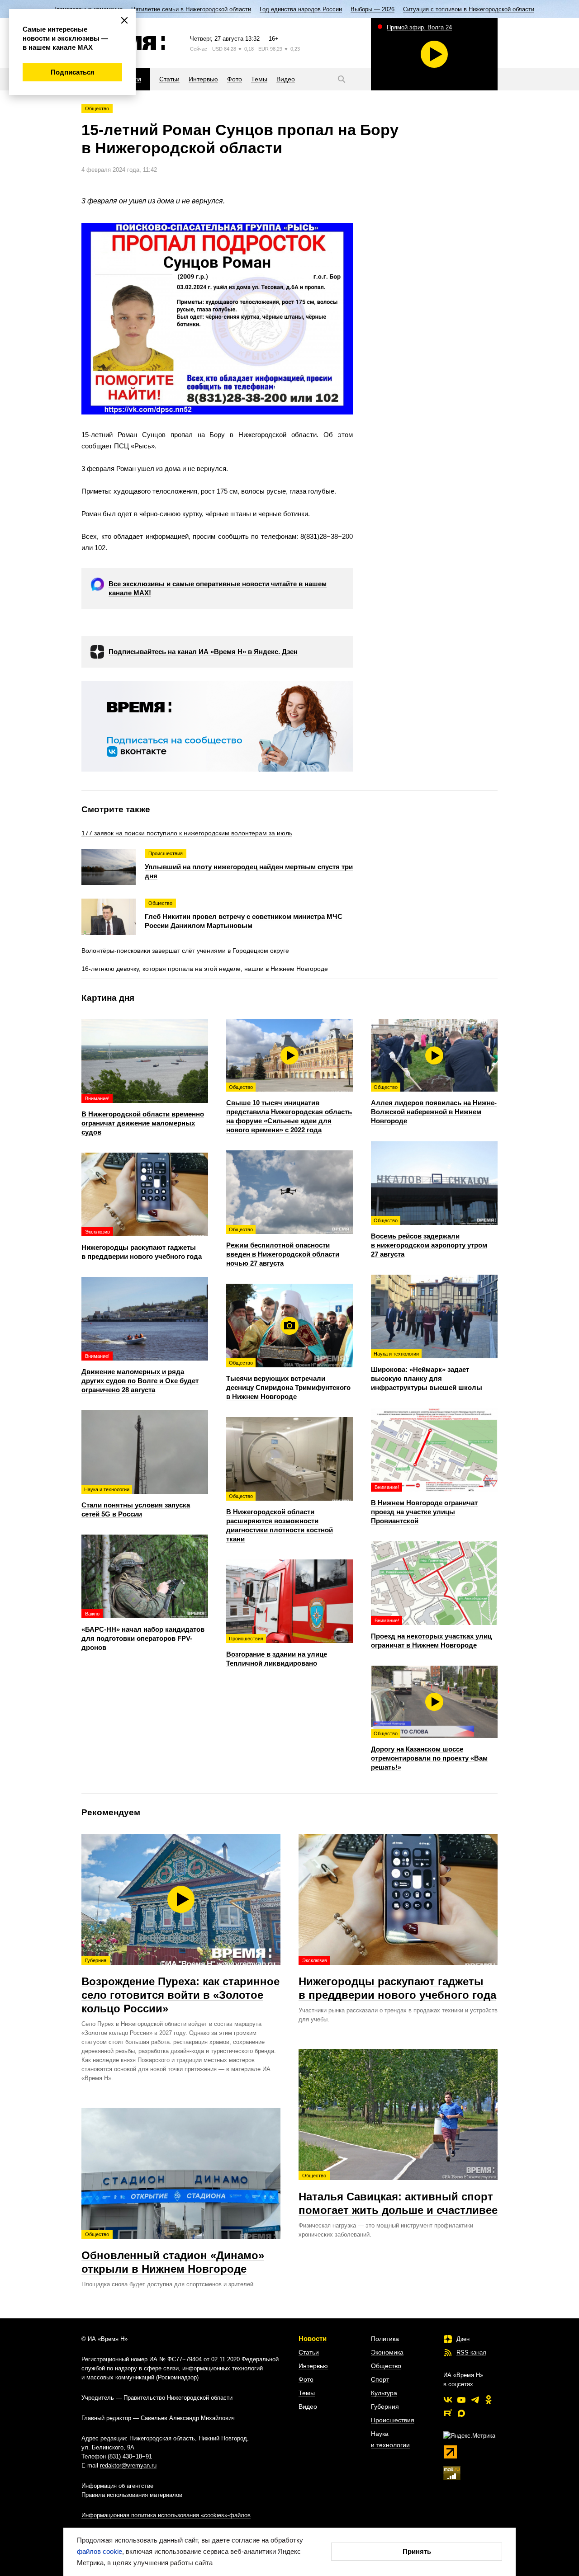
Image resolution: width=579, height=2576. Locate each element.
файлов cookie (100, 2551)
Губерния (385, 2406)
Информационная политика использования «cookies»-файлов (166, 2515)
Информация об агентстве (117, 2486)
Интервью (313, 2366)
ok (489, 2400)
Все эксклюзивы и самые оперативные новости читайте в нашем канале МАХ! (218, 588)
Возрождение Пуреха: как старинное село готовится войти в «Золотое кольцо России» (180, 1986)
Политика (385, 2339)
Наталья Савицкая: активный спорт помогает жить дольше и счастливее (398, 2195)
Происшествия (393, 2420)
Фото (306, 2379)
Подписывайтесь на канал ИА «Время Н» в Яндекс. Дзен (203, 652)
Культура (384, 2393)
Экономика (387, 2352)
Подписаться (73, 72)
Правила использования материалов (132, 2495)
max (461, 2413)
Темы (307, 2393)
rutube (448, 2413)
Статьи (309, 2352)
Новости (313, 2338)
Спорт (380, 2379)
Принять (417, 2551)
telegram (475, 2400)
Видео (308, 2406)
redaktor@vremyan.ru (128, 2465)
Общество (97, 108)
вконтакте (448, 2400)
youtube (461, 2400)
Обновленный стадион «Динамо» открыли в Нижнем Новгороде (173, 2253)
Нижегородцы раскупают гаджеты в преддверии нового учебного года (397, 1979)
